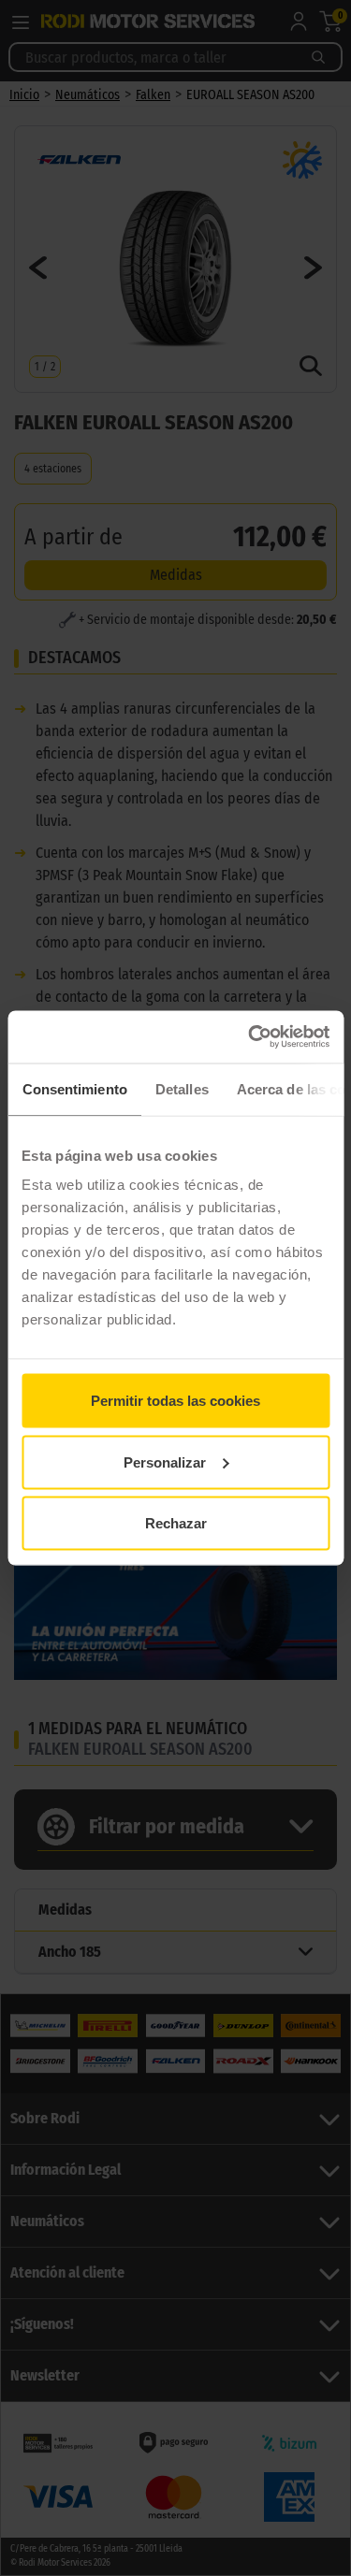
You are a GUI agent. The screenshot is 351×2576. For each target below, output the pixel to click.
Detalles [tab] (181, 1088)
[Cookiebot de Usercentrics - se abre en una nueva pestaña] (250, 1037)
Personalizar (165, 1462)
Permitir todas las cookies (175, 1401)
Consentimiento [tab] (74, 1088)
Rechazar (176, 1523)
